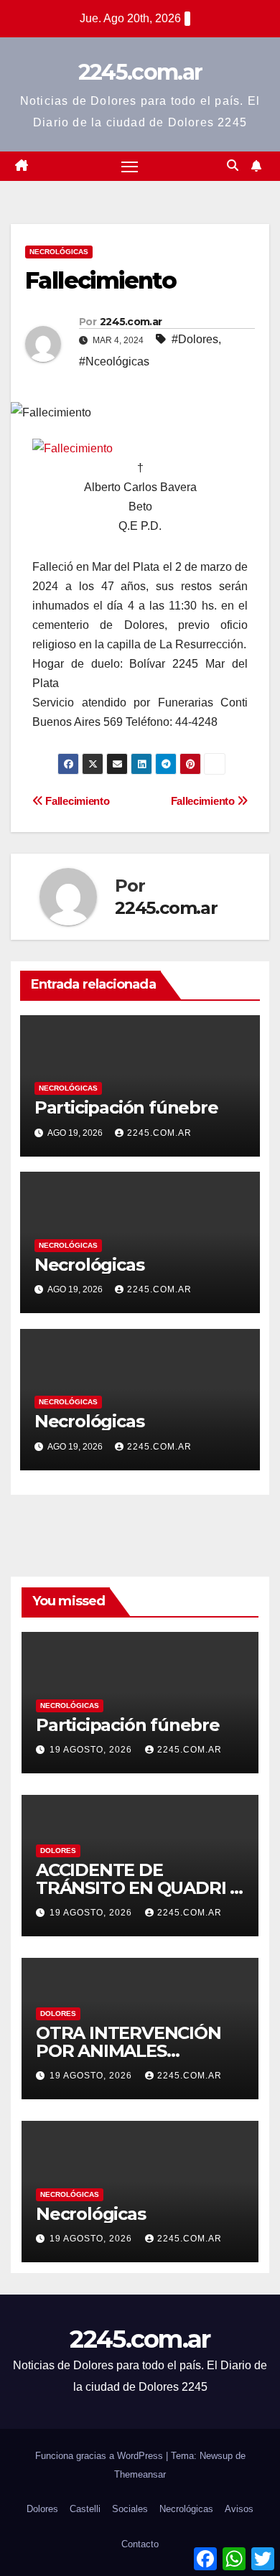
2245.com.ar (140, 72)
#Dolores (195, 339)
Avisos (239, 2509)
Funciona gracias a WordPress (101, 2456)
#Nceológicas (114, 361)
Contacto (140, 2544)
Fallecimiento (204, 801)
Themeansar (140, 2474)
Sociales (130, 2509)
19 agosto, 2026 (92, 1750)
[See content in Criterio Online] (73, 448)
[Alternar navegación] (130, 167)
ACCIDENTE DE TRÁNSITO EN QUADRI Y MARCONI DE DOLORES (138, 1888)
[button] (233, 165)
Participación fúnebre (126, 1107)
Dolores (58, 1851)
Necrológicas (59, 252)
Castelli (85, 2509)
